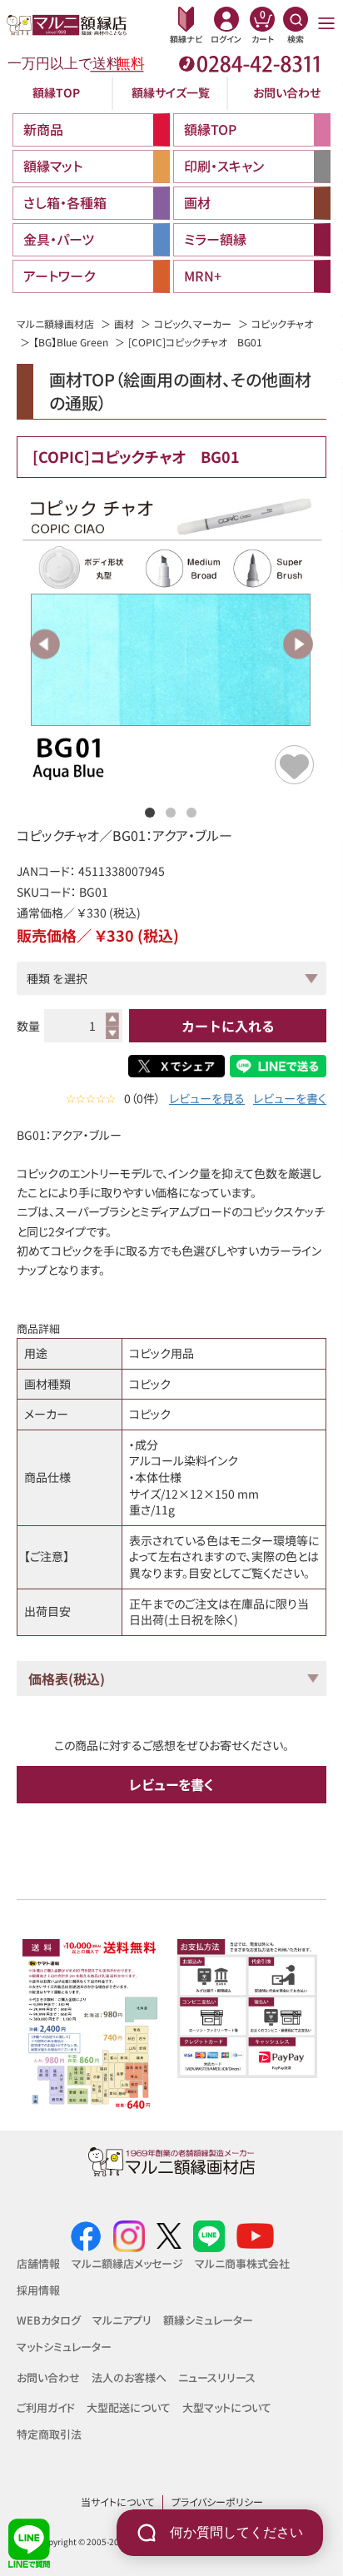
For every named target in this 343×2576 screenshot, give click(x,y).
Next (298, 644)
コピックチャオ (282, 323)
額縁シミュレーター (208, 2320)
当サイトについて (117, 2501)
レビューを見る (207, 1099)
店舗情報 (38, 2263)
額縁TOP (56, 92)
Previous (45, 644)
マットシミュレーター (64, 2347)
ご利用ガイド (46, 2407)
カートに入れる (228, 1026)
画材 (124, 323)
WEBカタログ (49, 2320)
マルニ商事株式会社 (242, 2263)
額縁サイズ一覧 (171, 92)
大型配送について (129, 2407)
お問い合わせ (287, 92)
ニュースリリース (217, 2377)
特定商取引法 (49, 2434)
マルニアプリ (122, 2320)
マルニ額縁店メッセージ (127, 2263)
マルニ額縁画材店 (55, 323)
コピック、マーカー (193, 323)
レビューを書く (290, 1099)
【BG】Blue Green (71, 342)
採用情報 (38, 2290)
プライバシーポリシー (217, 2501)
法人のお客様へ (129, 2377)
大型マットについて (227, 2407)
